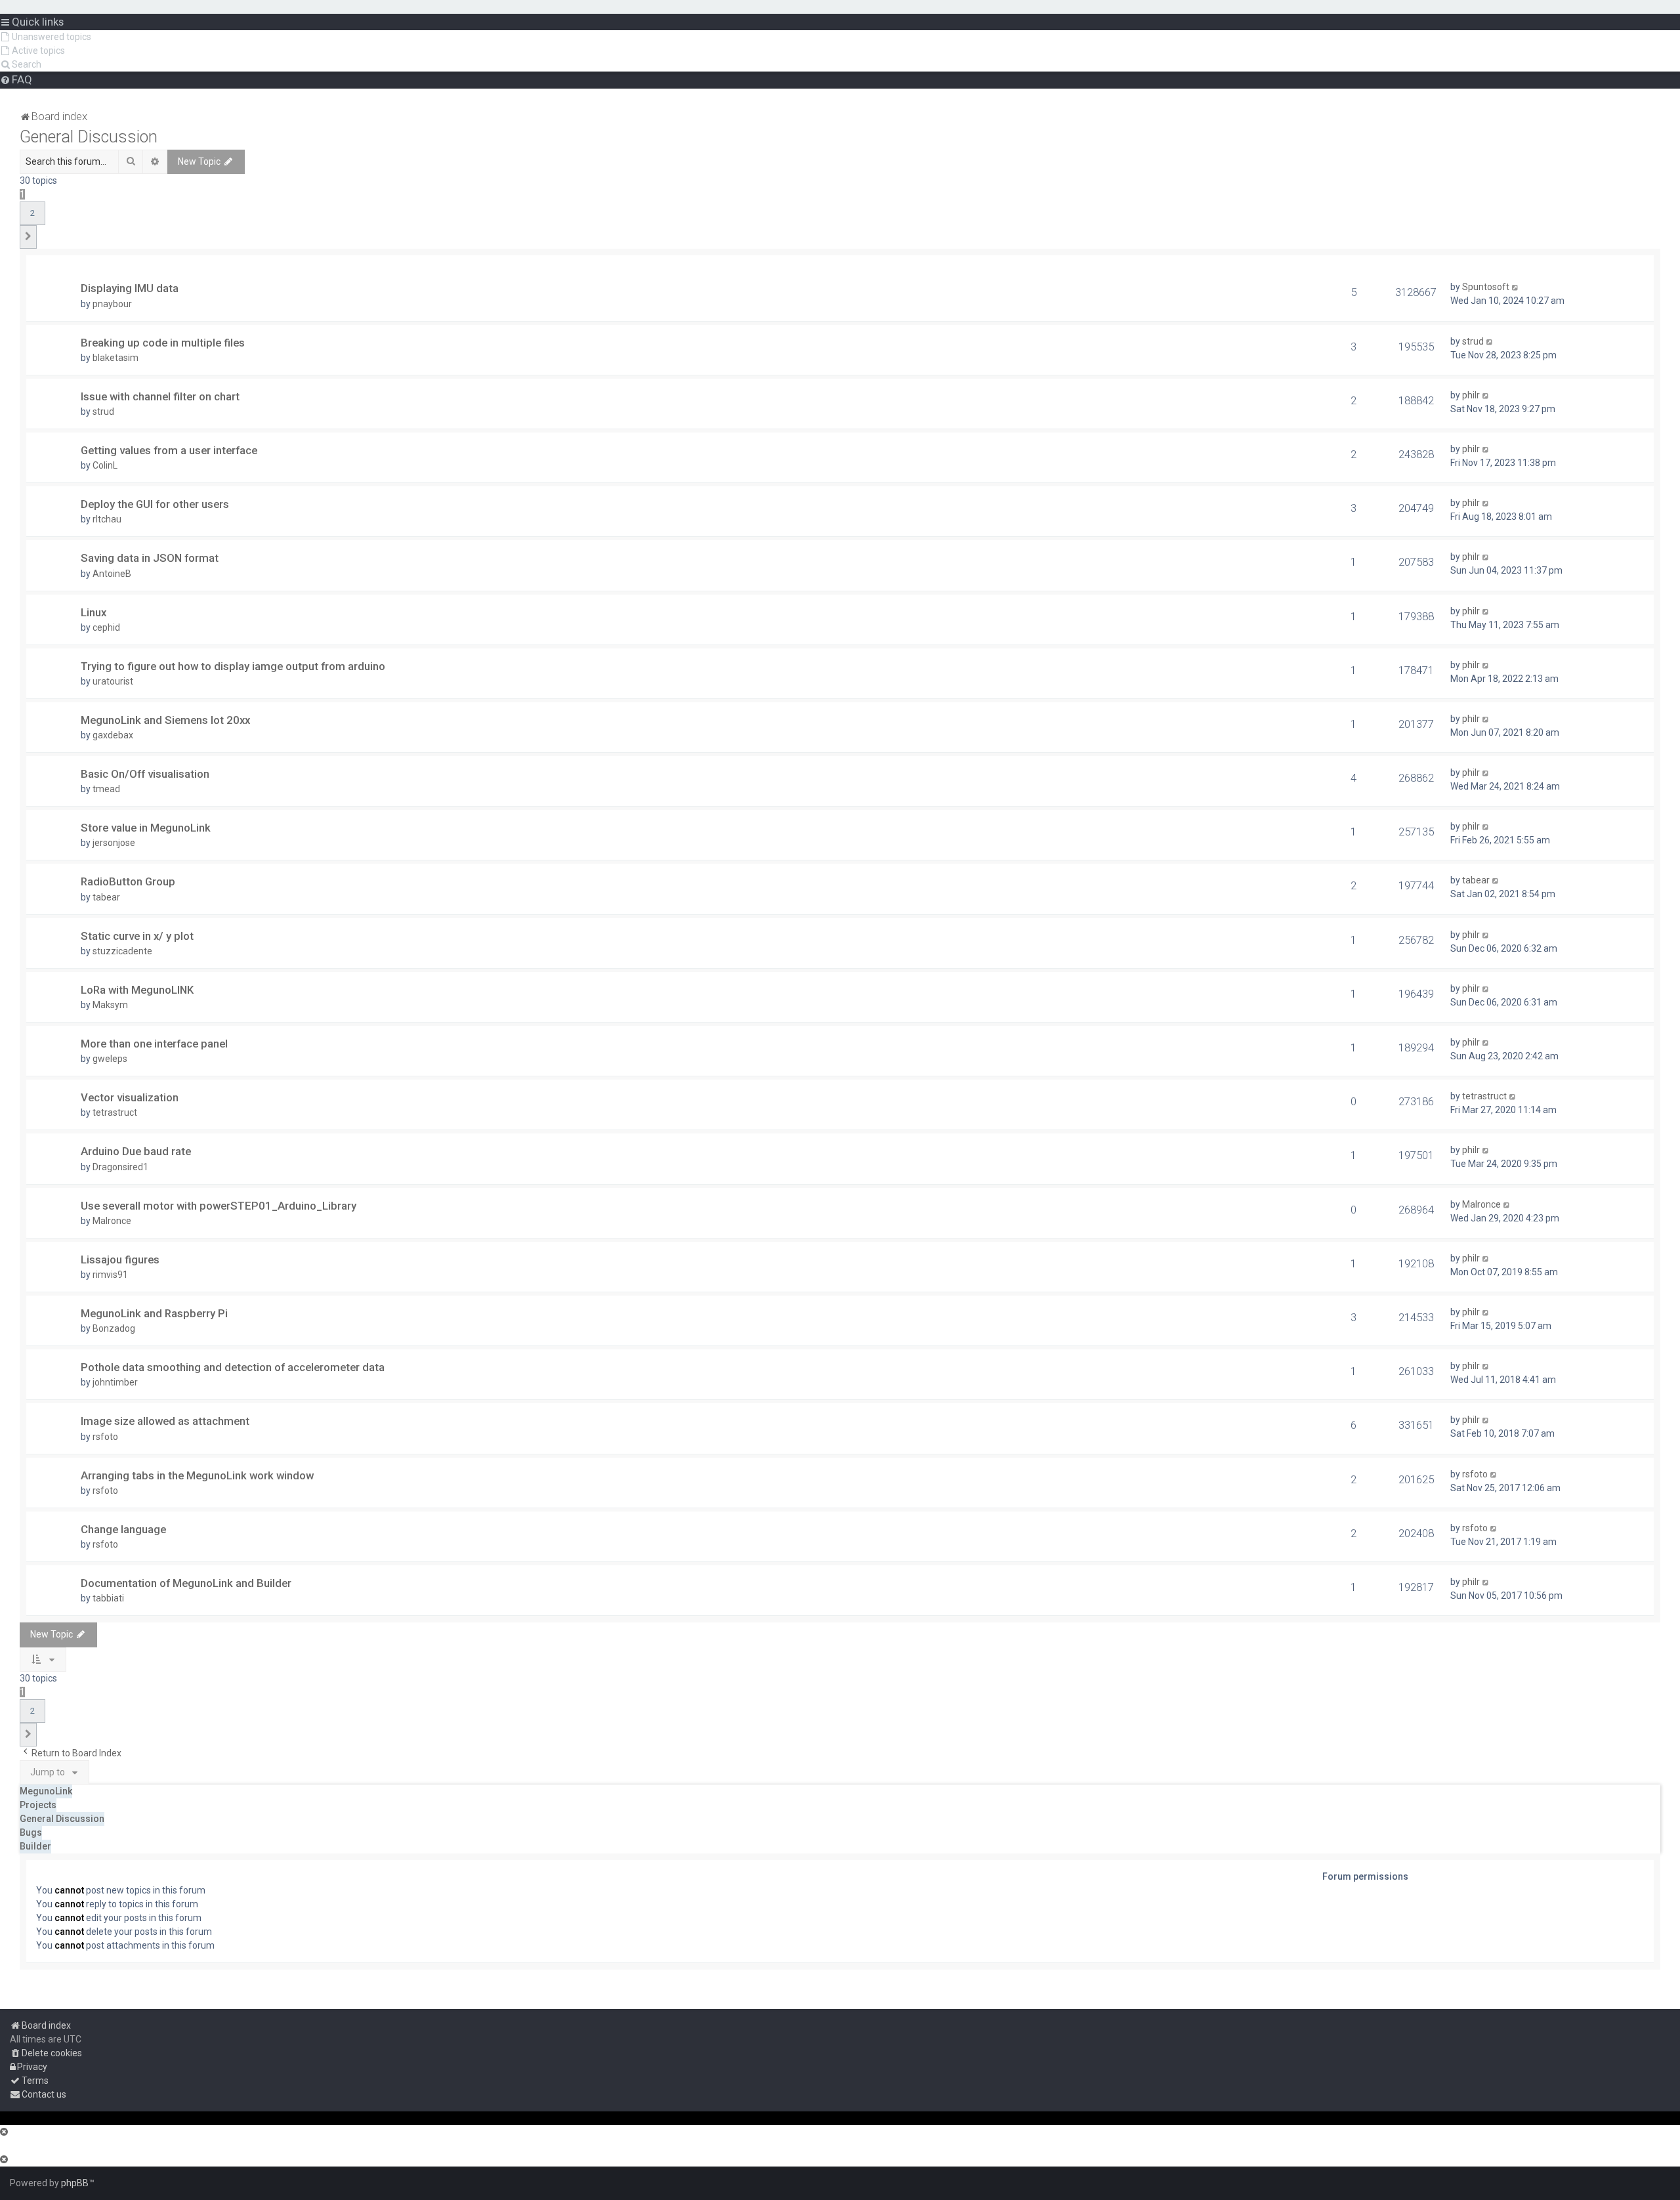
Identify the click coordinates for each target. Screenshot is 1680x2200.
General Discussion (89, 137)
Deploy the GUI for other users (155, 504)
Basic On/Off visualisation (145, 774)
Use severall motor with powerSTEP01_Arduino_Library (219, 1206)
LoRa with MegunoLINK (137, 990)
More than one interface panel (154, 1044)
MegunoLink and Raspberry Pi (154, 1313)
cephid (106, 627)
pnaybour (112, 304)
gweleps (110, 1059)
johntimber (115, 1382)
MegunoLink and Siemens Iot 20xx (165, 720)
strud (1473, 341)
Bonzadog (114, 1328)
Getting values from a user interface (169, 450)
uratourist (113, 681)
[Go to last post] (1516, 287)
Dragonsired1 (120, 1167)
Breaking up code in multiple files (163, 343)
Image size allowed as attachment (165, 1421)
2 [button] (32, 213)
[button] (28, 237)
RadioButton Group (128, 881)
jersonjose (114, 843)
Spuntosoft (1486, 287)
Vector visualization (130, 1097)
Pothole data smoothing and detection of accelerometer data (233, 1367)
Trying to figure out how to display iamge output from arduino (233, 666)
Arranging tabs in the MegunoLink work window (197, 1475)
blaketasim (115, 358)
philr (1471, 395)
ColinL (105, 465)
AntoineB (112, 574)
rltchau (107, 519)
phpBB (75, 2183)
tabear (106, 897)
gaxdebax (113, 735)
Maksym (110, 1005)
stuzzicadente (122, 951)
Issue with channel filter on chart (160, 396)
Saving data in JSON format (150, 558)
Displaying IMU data (130, 288)
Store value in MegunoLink (146, 828)
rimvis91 (110, 1275)
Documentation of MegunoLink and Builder (186, 1583)
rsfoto (105, 1437)
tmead (106, 789)
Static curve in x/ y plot (137, 936)
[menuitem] (46, 37)
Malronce (112, 1221)
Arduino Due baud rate (136, 1151)
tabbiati (108, 1598)
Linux (94, 612)
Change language (123, 1529)
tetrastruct (115, 1112)
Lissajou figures (120, 1259)
